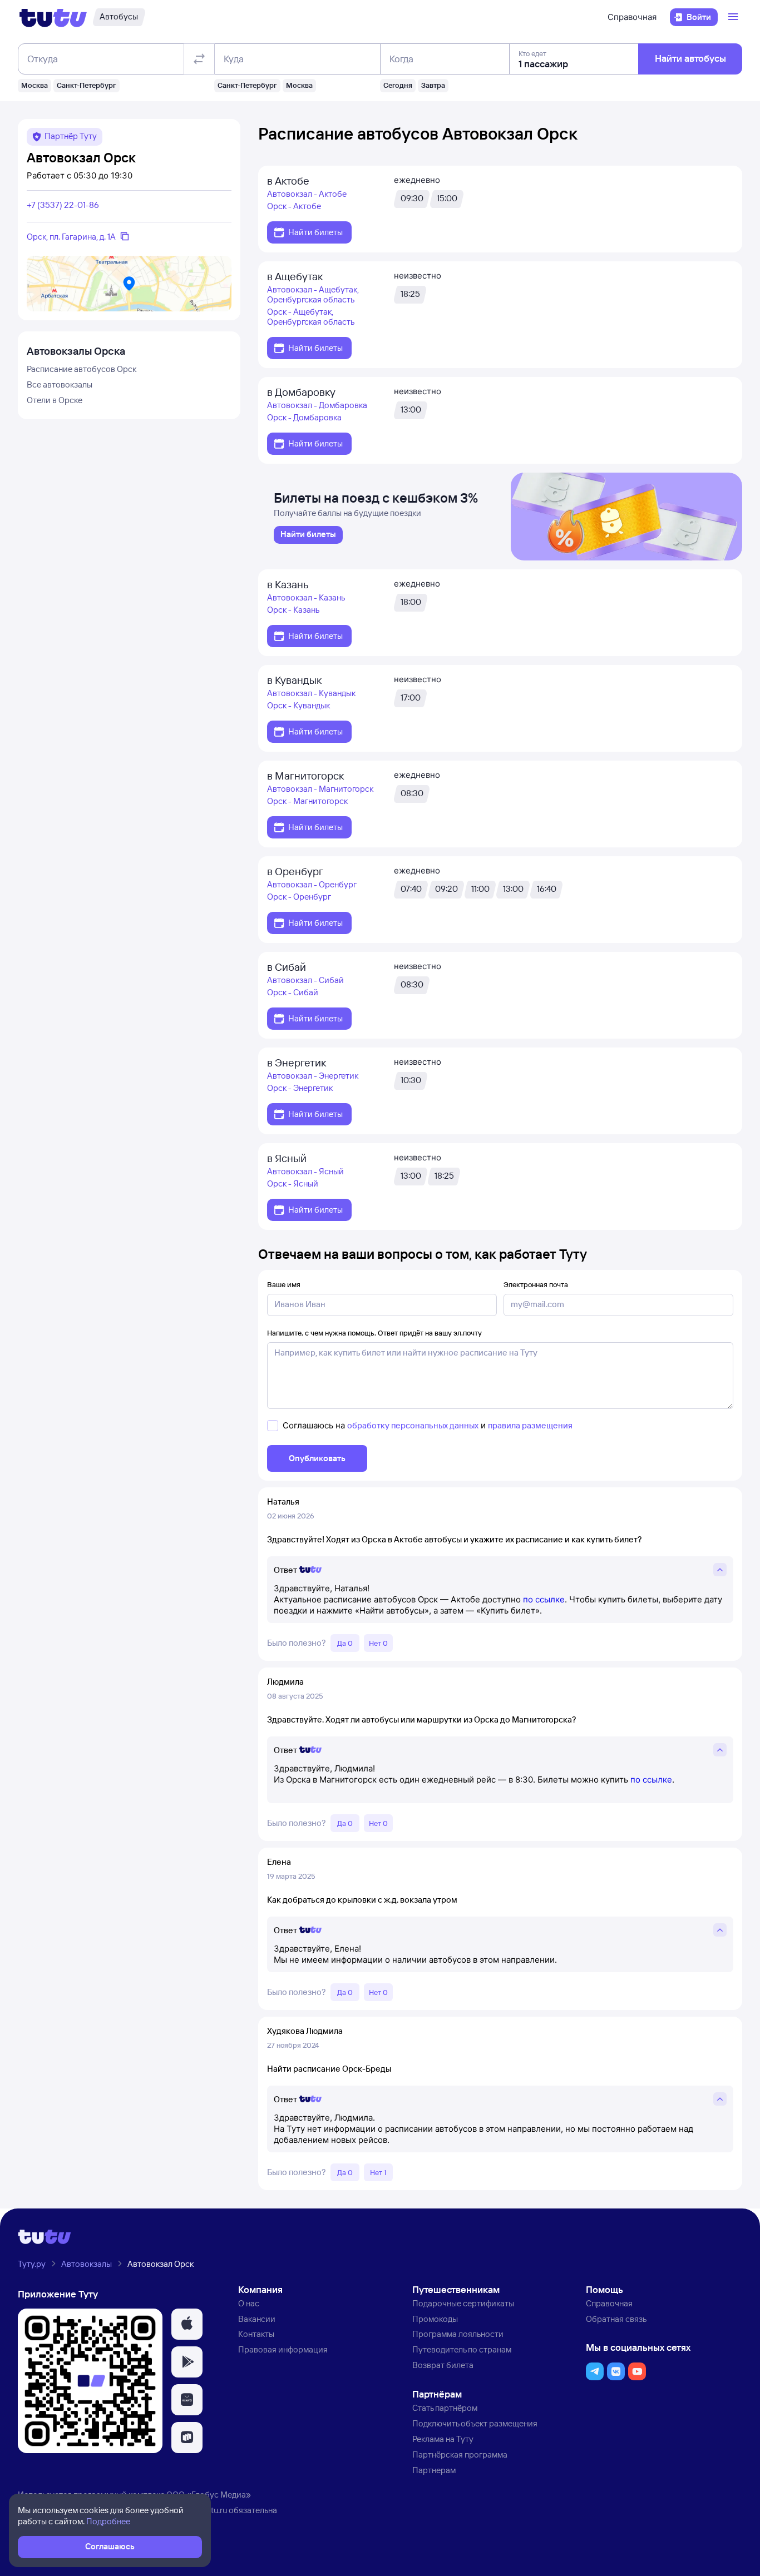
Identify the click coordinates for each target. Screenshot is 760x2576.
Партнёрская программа (460, 2455)
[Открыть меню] (734, 17)
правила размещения (530, 1425)
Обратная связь (616, 2319)
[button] (187, 2324)
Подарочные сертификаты (463, 2303)
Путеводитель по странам (462, 2349)
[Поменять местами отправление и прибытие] (199, 59)
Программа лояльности (458, 2334)
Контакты (256, 2334)
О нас (249, 2303)
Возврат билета (443, 2365)
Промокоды (435, 2319)
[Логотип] (53, 17)
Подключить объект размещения (475, 2423)
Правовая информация (283, 2349)
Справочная (632, 17)
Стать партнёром (445, 2408)
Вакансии (257, 2319)
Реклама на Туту (443, 2439)
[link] (308, 535)
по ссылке (544, 1599)
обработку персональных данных (413, 1425)
